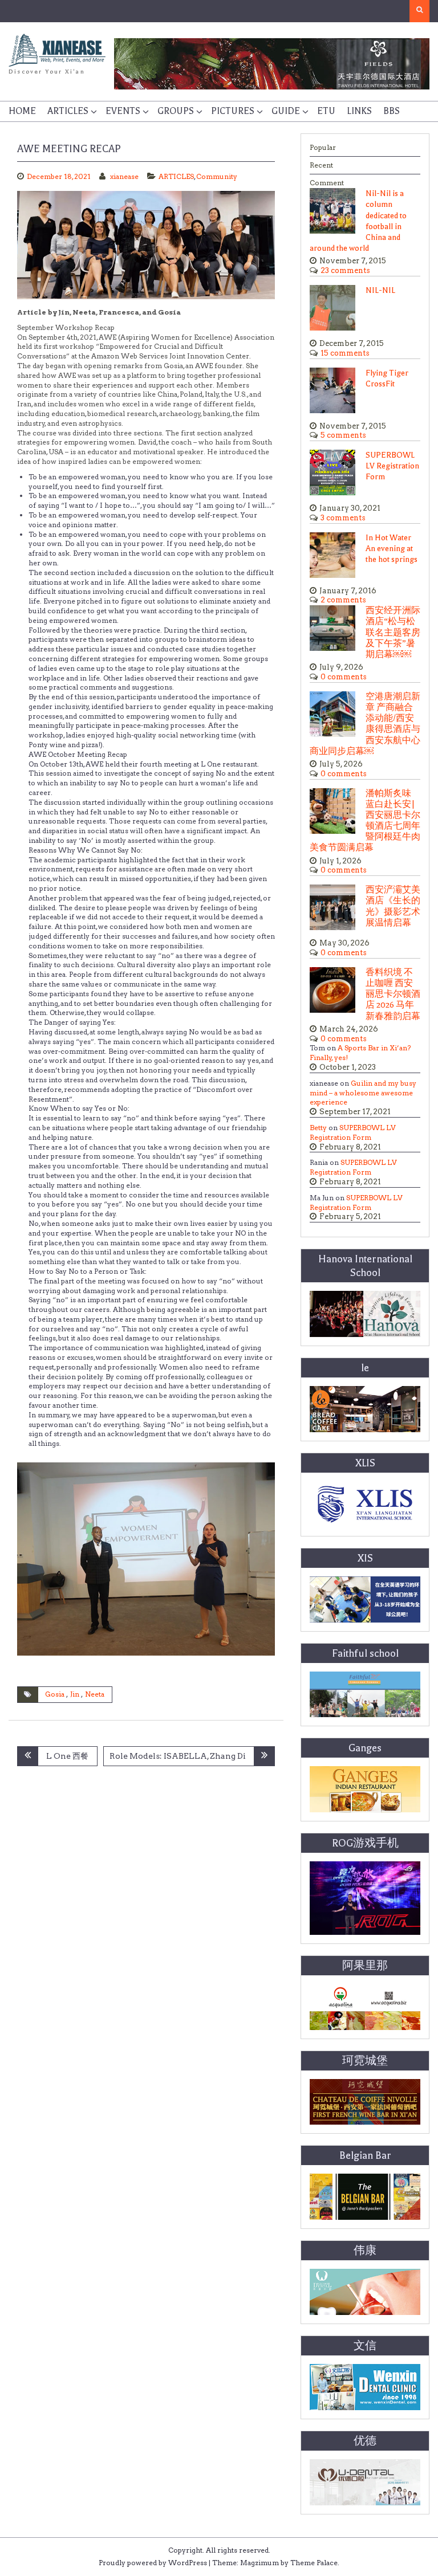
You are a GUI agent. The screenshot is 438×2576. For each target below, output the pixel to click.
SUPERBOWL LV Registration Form (392, 466)
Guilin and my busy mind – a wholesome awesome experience (363, 1093)
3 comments (343, 518)
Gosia (55, 1694)
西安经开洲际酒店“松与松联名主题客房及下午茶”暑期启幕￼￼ (393, 633)
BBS (392, 111)
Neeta (95, 1694)
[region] (272, 64)
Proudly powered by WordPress (153, 2563)
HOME (22, 111)
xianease (124, 176)
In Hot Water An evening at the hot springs (392, 549)
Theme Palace (314, 2563)
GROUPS (176, 111)
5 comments (343, 435)
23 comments (345, 270)
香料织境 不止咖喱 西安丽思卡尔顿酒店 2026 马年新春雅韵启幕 (393, 994)
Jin (75, 1694)
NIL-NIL (380, 290)
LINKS (359, 111)
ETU (326, 111)
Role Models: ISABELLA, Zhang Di (178, 1756)
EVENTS (123, 111)
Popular (323, 147)
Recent (321, 165)
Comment (327, 183)
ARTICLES (68, 111)
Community (217, 176)
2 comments (343, 600)
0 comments (344, 677)
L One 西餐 (67, 1756)
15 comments (345, 353)
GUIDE (286, 111)
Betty (318, 1128)
